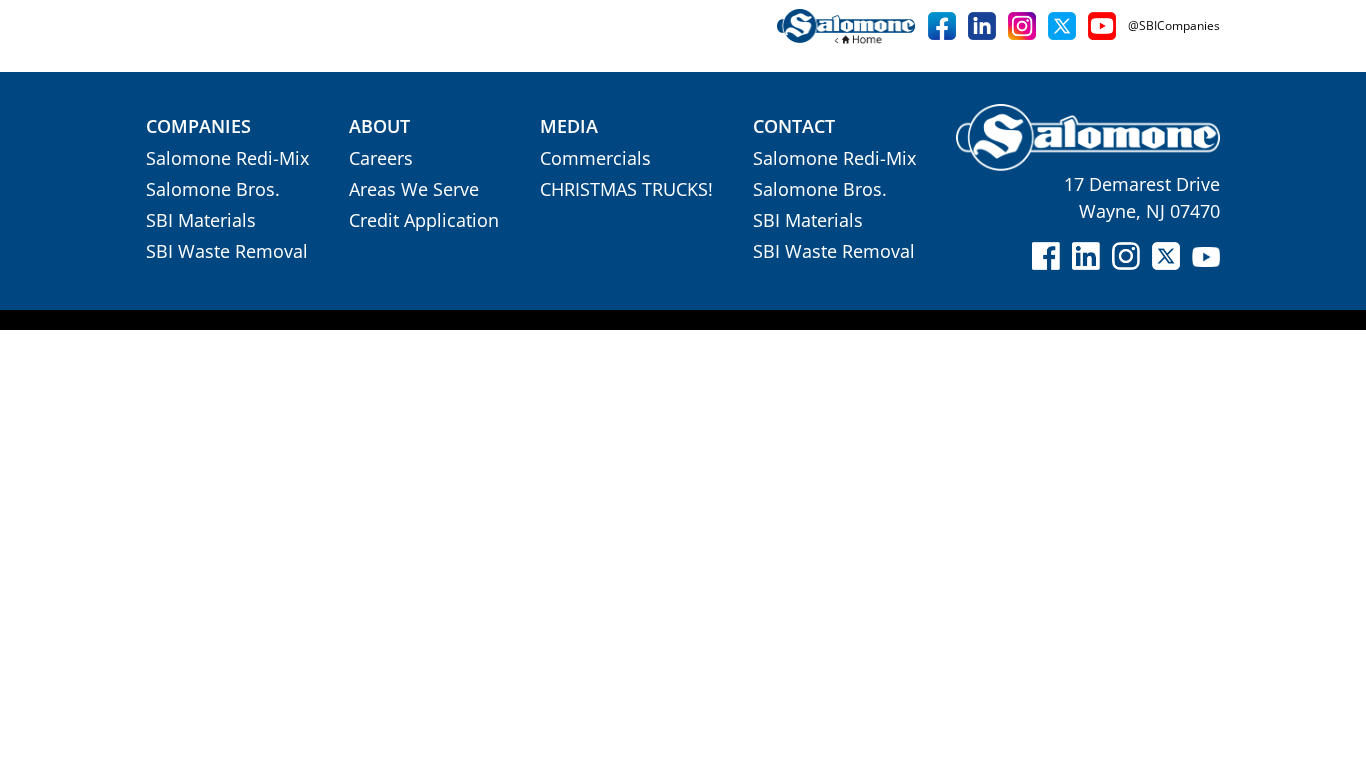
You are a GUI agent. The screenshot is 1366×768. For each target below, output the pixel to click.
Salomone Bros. (213, 189)
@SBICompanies (1174, 25)
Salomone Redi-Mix (227, 158)
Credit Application (424, 220)
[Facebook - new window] (942, 25)
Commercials (595, 158)
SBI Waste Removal (227, 251)
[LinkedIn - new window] (982, 25)
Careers (381, 158)
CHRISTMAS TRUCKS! (626, 189)
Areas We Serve (414, 189)
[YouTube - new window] (1102, 25)
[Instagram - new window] (1022, 25)
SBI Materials (201, 220)
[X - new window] (1062, 25)
